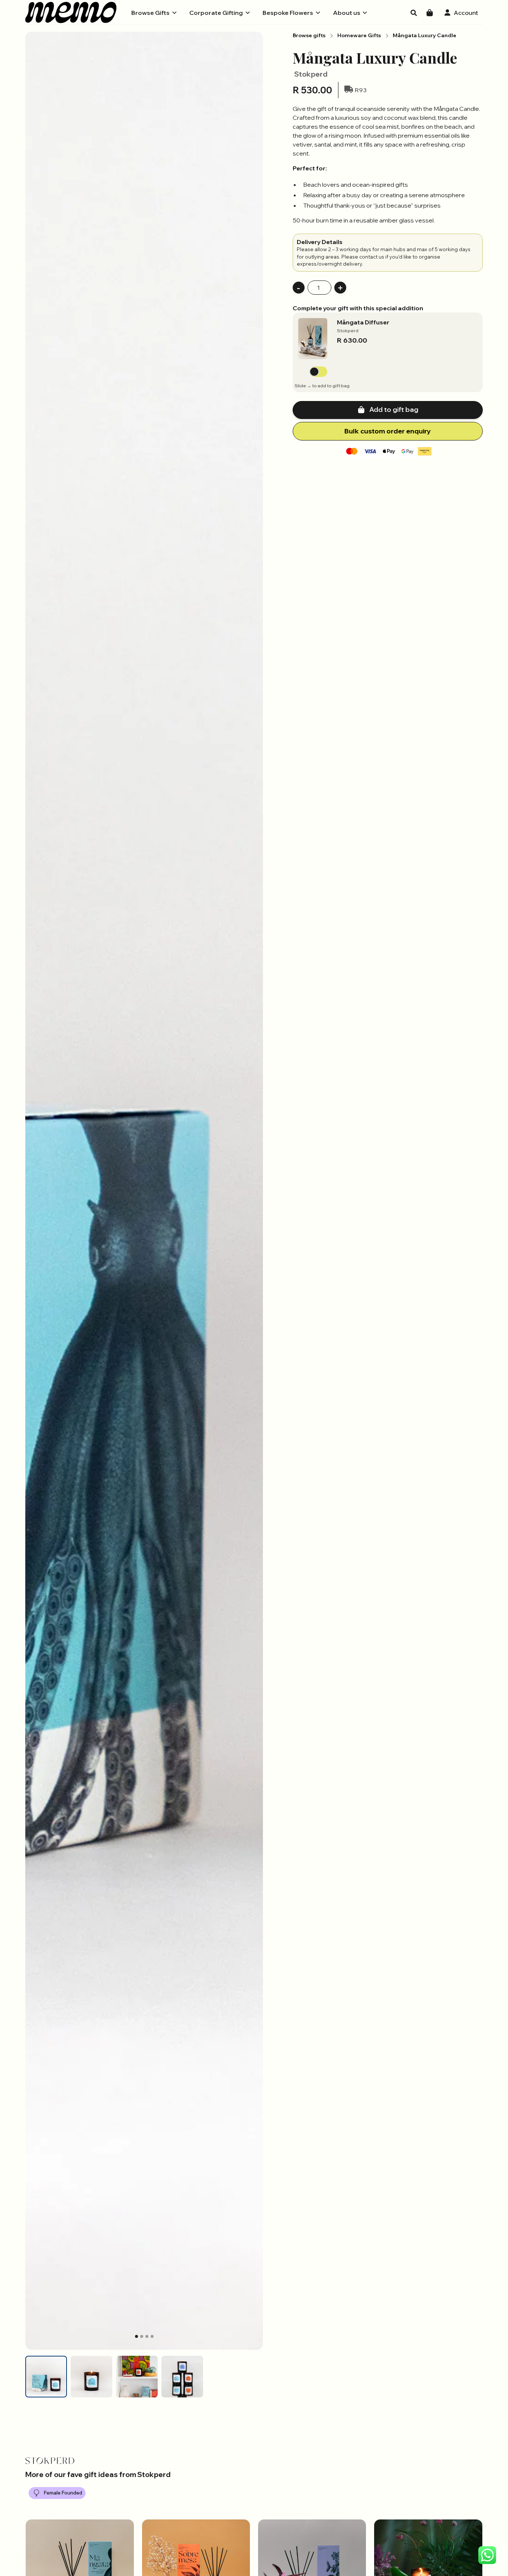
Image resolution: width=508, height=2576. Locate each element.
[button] (154, 13)
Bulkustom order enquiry (388, 431)
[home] (71, 12)
